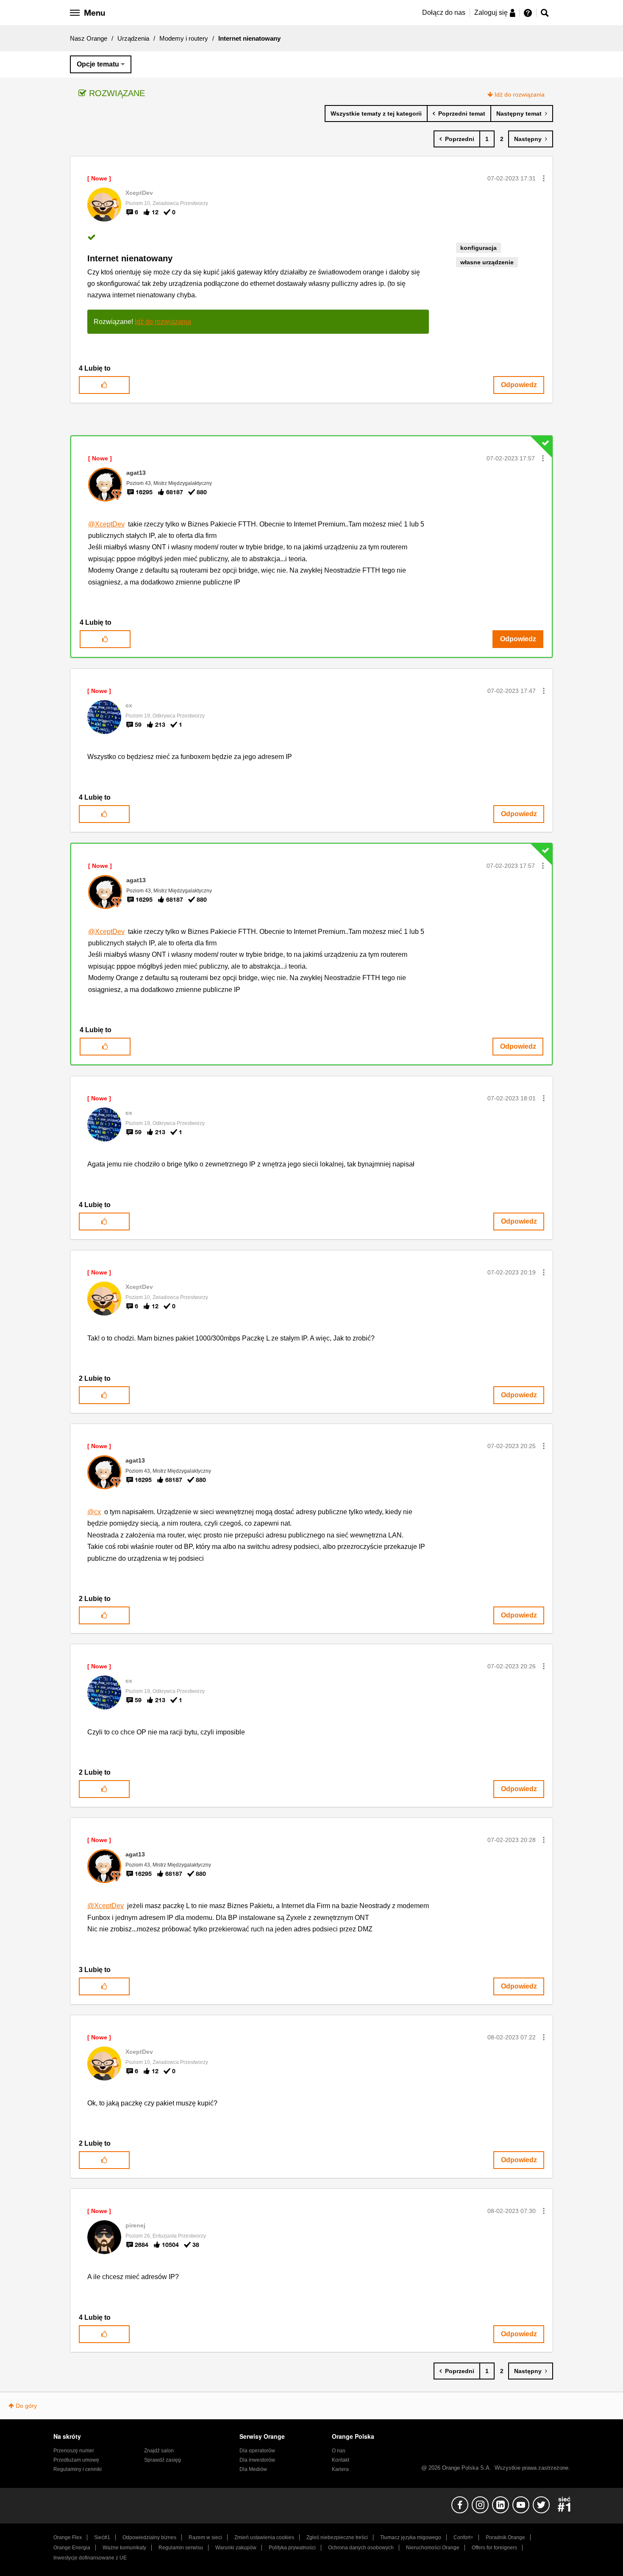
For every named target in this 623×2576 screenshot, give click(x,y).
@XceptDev (106, 524)
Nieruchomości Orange (433, 2548)
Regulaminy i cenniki (78, 2469)
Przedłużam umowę (76, 2460)
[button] (544, 178)
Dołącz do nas (444, 12)
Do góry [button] (26, 2406)
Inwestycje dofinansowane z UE (90, 2558)
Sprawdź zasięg (163, 2460)
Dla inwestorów (257, 2460)
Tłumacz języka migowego (411, 2537)
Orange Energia (72, 2548)
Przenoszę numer (74, 2451)
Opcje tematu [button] (98, 64)
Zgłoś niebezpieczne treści (337, 2537)
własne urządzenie (487, 262)
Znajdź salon (159, 2451)
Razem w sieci (205, 2537)
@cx (94, 1512)
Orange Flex (68, 2537)
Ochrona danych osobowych (361, 2548)
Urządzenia (133, 38)
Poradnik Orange (505, 2537)
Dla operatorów (257, 2451)
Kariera (340, 2469)
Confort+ (463, 2537)
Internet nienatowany (130, 258)
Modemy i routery (184, 38)
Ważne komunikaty (124, 2548)
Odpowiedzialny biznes (149, 2537)
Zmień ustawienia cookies (264, 2537)
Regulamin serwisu (181, 2548)
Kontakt (341, 2460)
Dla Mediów (253, 2469)
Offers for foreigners (494, 2548)
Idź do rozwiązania (520, 94)
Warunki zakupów (236, 2548)
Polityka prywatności (292, 2548)
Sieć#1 (102, 2537)
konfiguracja (478, 248)
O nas (339, 2451)
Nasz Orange (89, 38)
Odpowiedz (519, 385)
